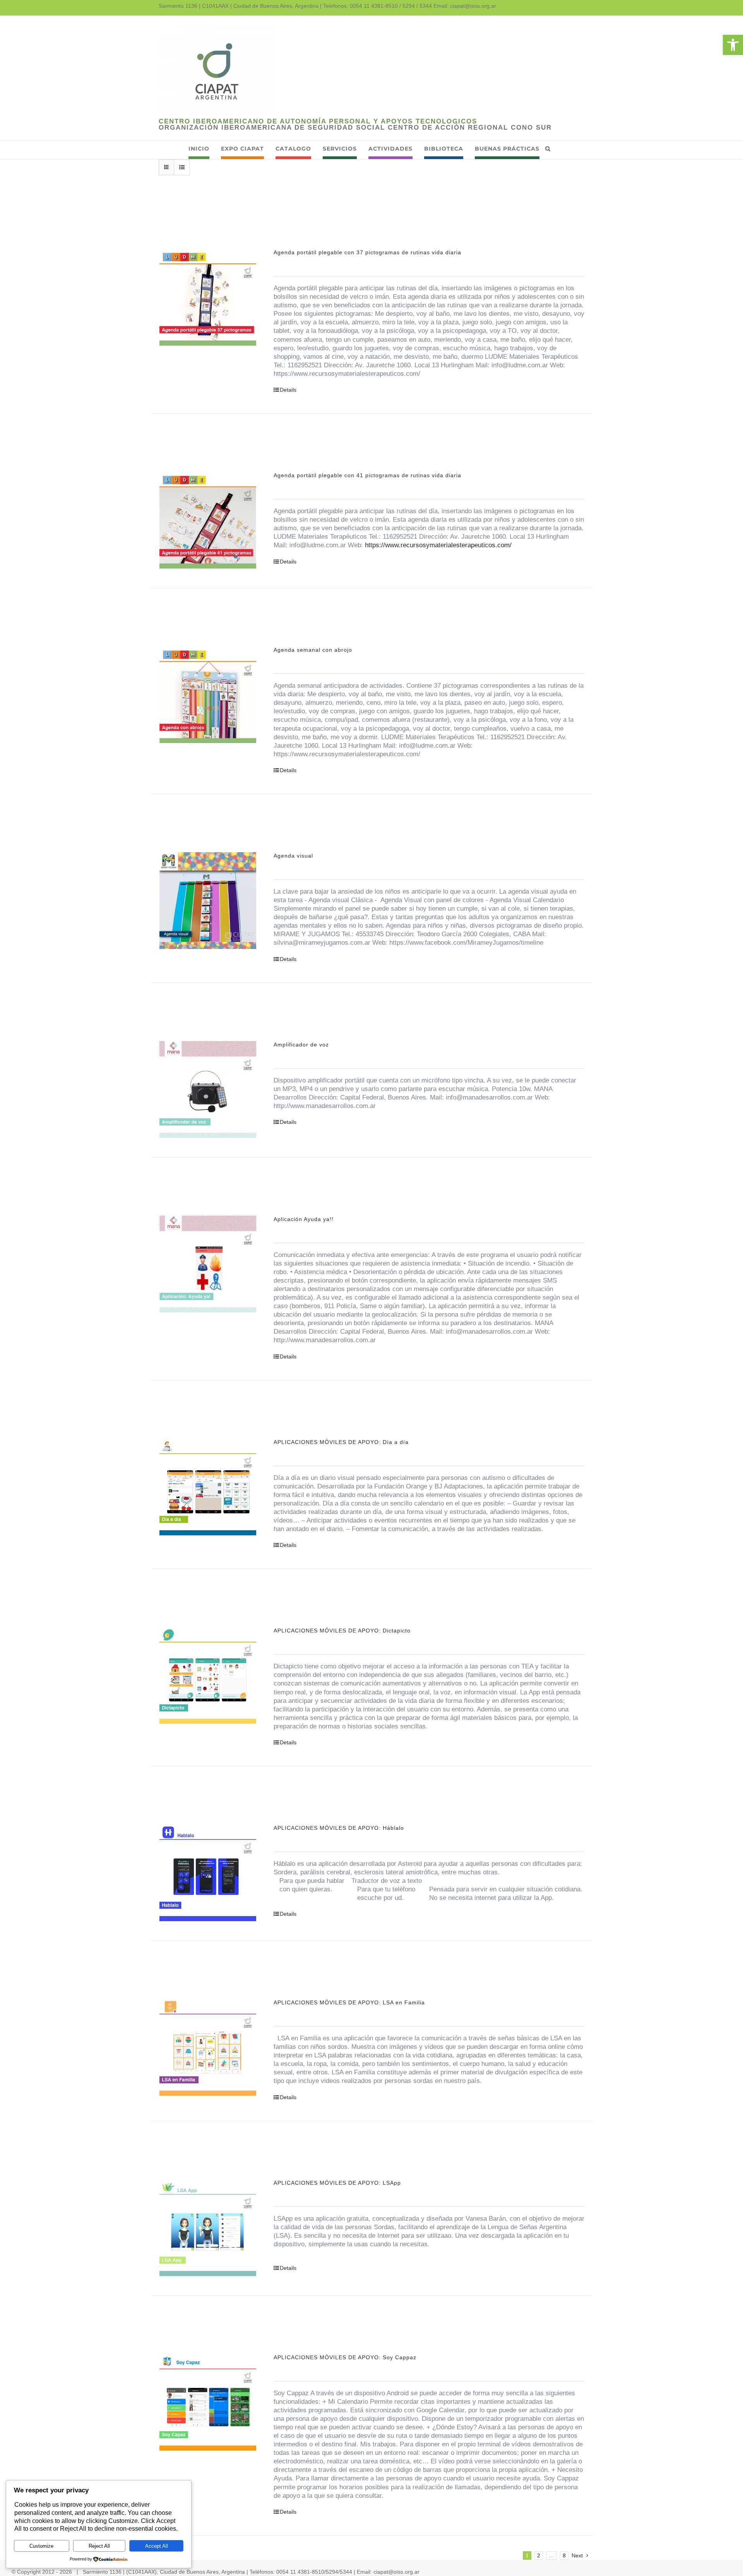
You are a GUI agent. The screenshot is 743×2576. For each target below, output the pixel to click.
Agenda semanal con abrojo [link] (313, 650)
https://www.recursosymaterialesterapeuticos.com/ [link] (438, 545)
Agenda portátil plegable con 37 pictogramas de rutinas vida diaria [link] (367, 252)
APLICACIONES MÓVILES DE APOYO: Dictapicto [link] (342, 1631)
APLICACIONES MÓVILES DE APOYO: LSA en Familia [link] (349, 2002)
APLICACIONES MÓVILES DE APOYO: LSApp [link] (337, 2183)
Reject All (99, 2546)
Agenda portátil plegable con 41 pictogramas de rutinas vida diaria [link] (367, 475)
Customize (41, 2546)
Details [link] (288, 390)
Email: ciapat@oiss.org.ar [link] (465, 6)
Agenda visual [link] (293, 856)
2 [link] (539, 2555)
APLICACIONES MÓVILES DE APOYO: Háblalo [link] (339, 1828)
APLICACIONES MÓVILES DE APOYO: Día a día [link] (341, 1442)
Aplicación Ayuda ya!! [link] (304, 1219)
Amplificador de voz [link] (301, 1045)
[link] (733, 45)
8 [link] (564, 2555)
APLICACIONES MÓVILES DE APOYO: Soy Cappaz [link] (345, 2357)
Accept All (157, 2546)
